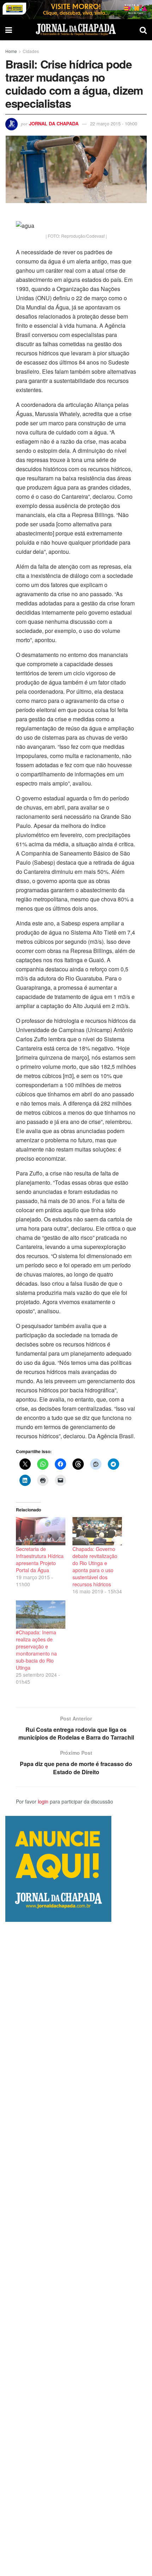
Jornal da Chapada (54, 123)
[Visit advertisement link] (76, 10)
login (43, 1801)
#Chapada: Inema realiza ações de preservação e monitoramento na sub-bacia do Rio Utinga (36, 1650)
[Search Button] (143, 30)
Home (11, 51)
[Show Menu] (9, 30)
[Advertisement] (76, 2249)
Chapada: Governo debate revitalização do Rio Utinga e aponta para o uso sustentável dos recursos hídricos (95, 1567)
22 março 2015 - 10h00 (114, 123)
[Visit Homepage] (76, 30)
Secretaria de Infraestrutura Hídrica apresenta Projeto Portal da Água (40, 1559)
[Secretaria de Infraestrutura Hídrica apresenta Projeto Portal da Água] (41, 1531)
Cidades (31, 51)
